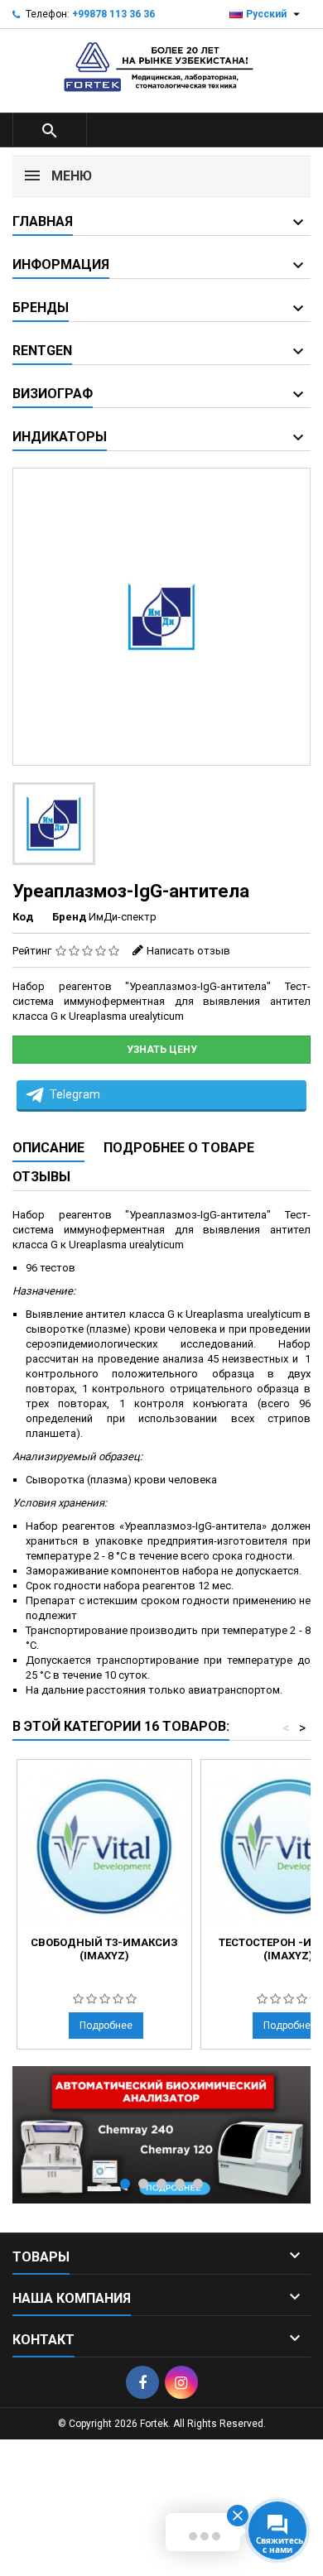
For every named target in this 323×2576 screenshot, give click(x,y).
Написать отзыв (188, 951)
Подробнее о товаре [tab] (179, 1148)
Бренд (69, 917)
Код (23, 917)
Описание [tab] (48, 1148)
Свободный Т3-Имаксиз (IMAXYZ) (104, 1949)
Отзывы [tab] (41, 1177)
